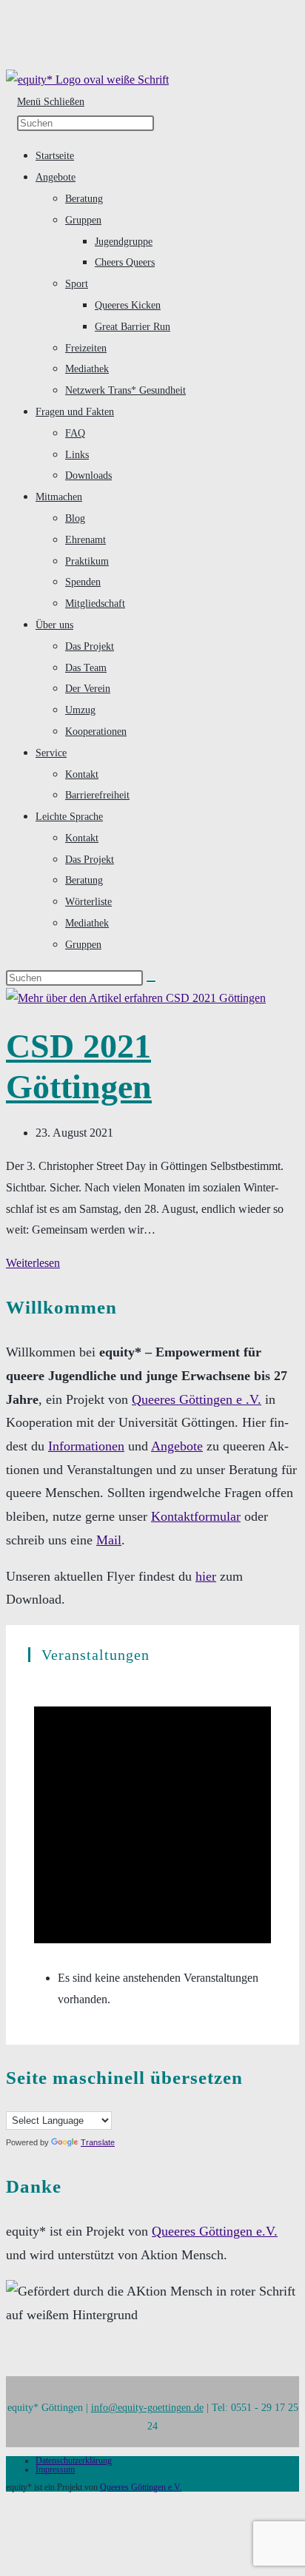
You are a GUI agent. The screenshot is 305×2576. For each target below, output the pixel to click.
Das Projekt (90, 646)
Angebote (56, 177)
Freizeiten (86, 348)
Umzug (80, 710)
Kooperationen (96, 731)
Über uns (54, 625)
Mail (109, 1540)
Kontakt (82, 774)
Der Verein (88, 688)
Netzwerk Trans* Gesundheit (125, 390)
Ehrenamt (86, 539)
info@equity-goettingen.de (147, 2407)
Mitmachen (59, 497)
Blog (75, 518)
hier (206, 1576)
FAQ (75, 433)
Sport (77, 283)
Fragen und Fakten (75, 411)
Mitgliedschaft (95, 603)
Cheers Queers (125, 262)
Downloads (88, 475)
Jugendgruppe (124, 241)
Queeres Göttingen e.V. (215, 2231)
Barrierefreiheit (97, 795)
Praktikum (87, 561)
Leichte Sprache (69, 816)
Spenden (83, 582)
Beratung (84, 198)
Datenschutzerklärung (74, 2461)
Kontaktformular (196, 1516)
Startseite (55, 155)
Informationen (86, 1446)
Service (51, 753)
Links (77, 454)
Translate (98, 2142)
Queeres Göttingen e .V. (197, 1399)
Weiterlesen (33, 1263)
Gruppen (83, 220)
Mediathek (87, 369)
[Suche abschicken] (151, 981)
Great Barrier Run (133, 326)
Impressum (55, 2469)
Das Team (86, 667)
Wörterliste (88, 901)
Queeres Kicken (128, 305)
